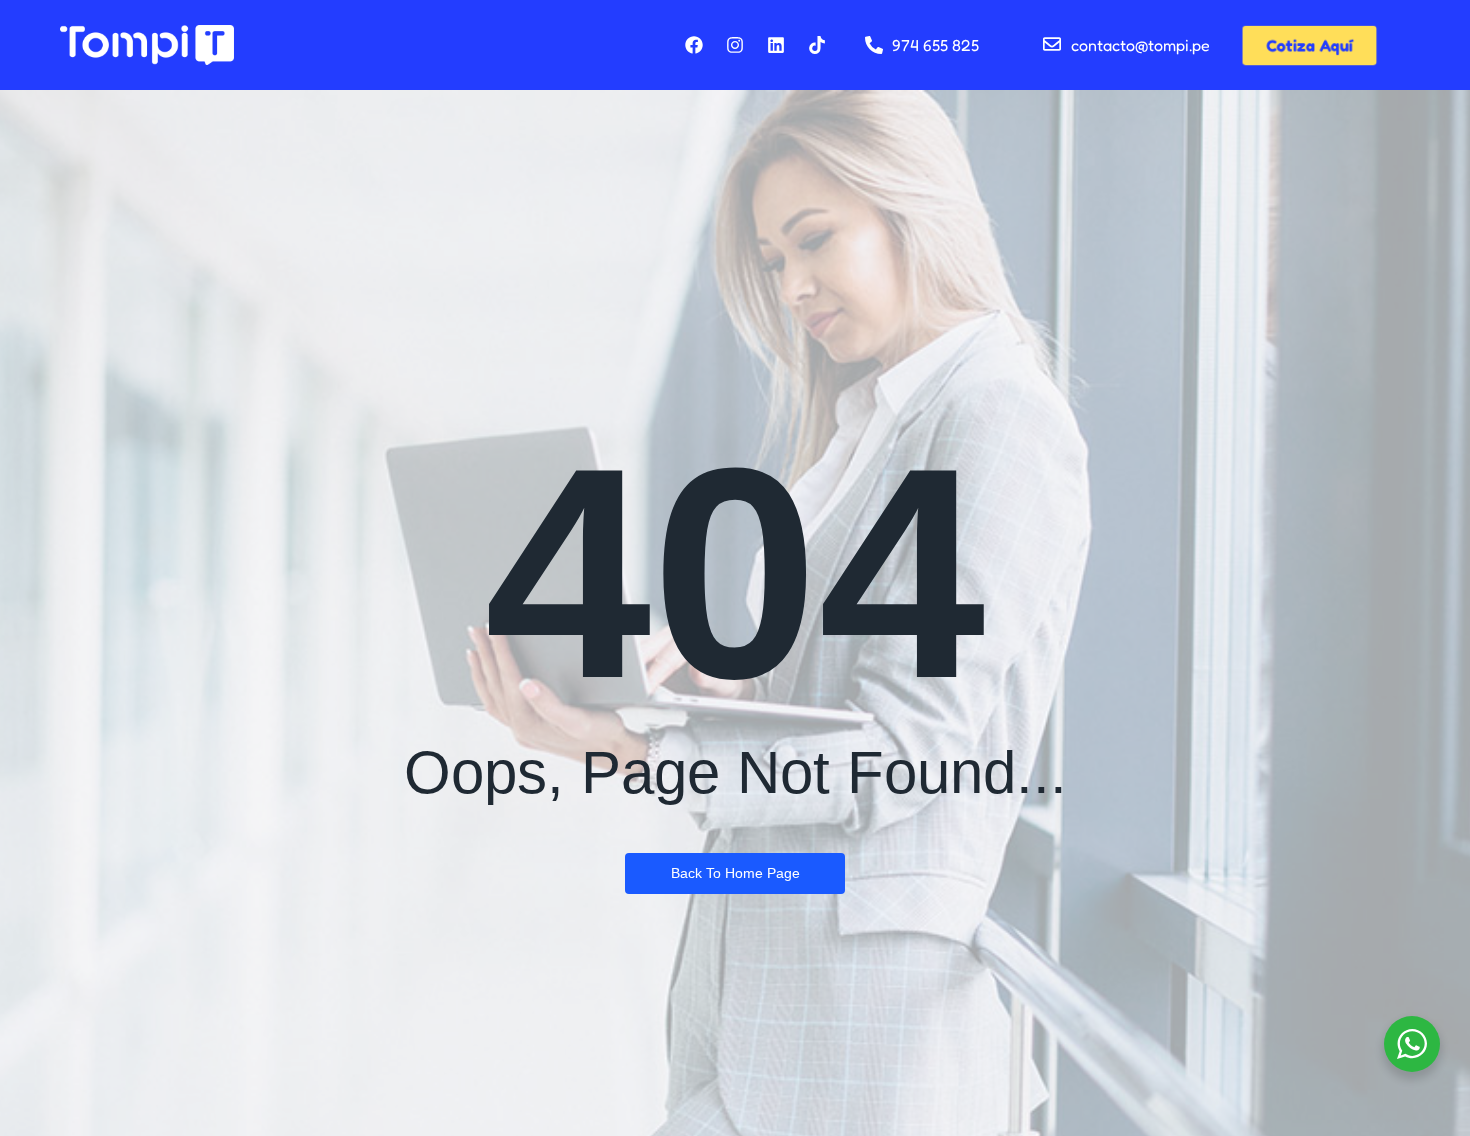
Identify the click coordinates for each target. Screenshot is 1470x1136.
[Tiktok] (817, 45)
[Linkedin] (776, 45)
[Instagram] (735, 45)
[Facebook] (694, 45)
